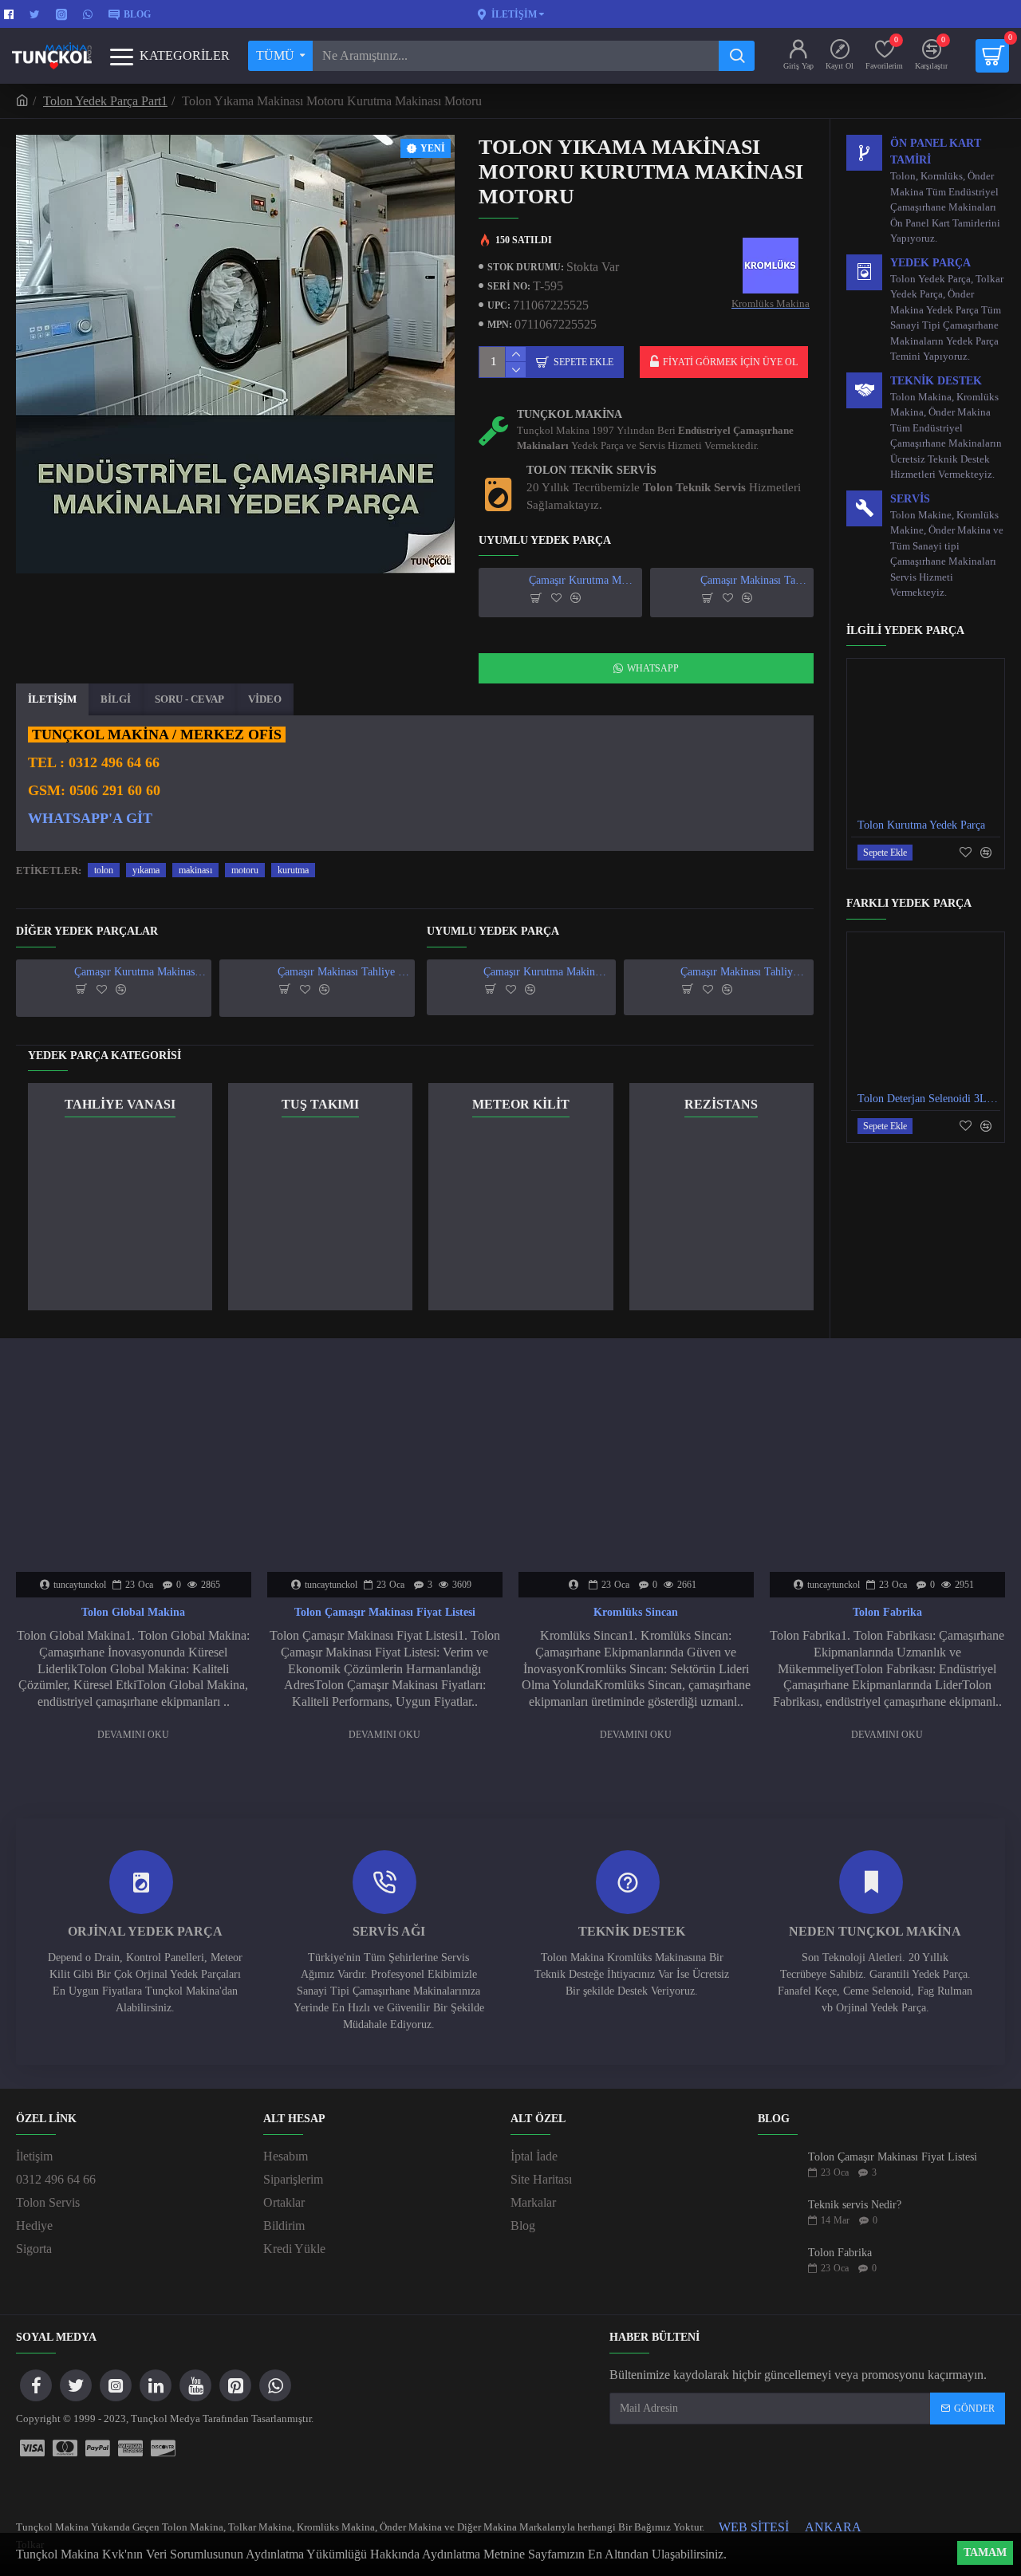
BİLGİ (116, 699)
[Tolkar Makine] (163, 2448)
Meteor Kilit (521, 1104)
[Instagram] (116, 2385)
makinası (195, 870)
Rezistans (721, 1104)
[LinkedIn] (156, 2385)
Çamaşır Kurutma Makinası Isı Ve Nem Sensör (583, 580)
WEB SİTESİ (754, 2527)
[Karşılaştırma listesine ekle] (576, 598)
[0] (992, 56)
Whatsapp (653, 668)
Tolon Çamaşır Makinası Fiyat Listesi (385, 1612)
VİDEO (265, 699)
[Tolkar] (130, 2448)
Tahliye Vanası (120, 1104)
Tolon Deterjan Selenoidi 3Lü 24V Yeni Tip (929, 1099)
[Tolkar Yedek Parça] (65, 2448)
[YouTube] (195, 2385)
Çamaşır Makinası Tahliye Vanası (754, 580)
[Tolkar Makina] (98, 2448)
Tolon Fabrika (887, 1612)
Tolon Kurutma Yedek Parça (921, 825)
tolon (104, 870)
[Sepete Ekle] (537, 598)
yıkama (146, 870)
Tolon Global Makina (133, 1612)
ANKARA (833, 2527)
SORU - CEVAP (189, 699)
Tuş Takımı (320, 1104)
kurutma (293, 870)
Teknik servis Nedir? (855, 2205)
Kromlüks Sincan (636, 1612)
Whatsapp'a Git (90, 819)
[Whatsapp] (275, 2385)
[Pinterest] (235, 2385)
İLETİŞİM (52, 699)
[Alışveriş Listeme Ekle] (556, 598)
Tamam (985, 2552)
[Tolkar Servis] (32, 2448)
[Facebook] (36, 2385)
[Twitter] (76, 2385)
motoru (245, 870)
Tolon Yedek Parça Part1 (105, 101)
